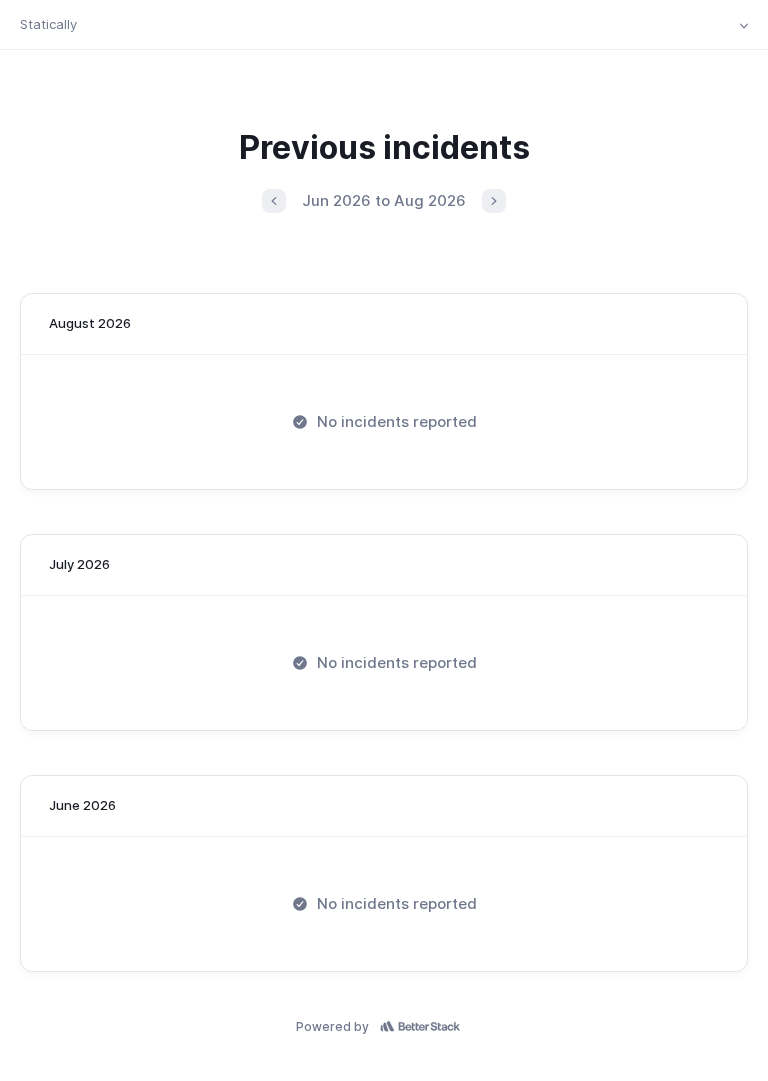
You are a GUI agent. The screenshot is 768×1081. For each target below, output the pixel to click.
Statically (48, 24)
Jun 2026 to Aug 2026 (384, 200)
